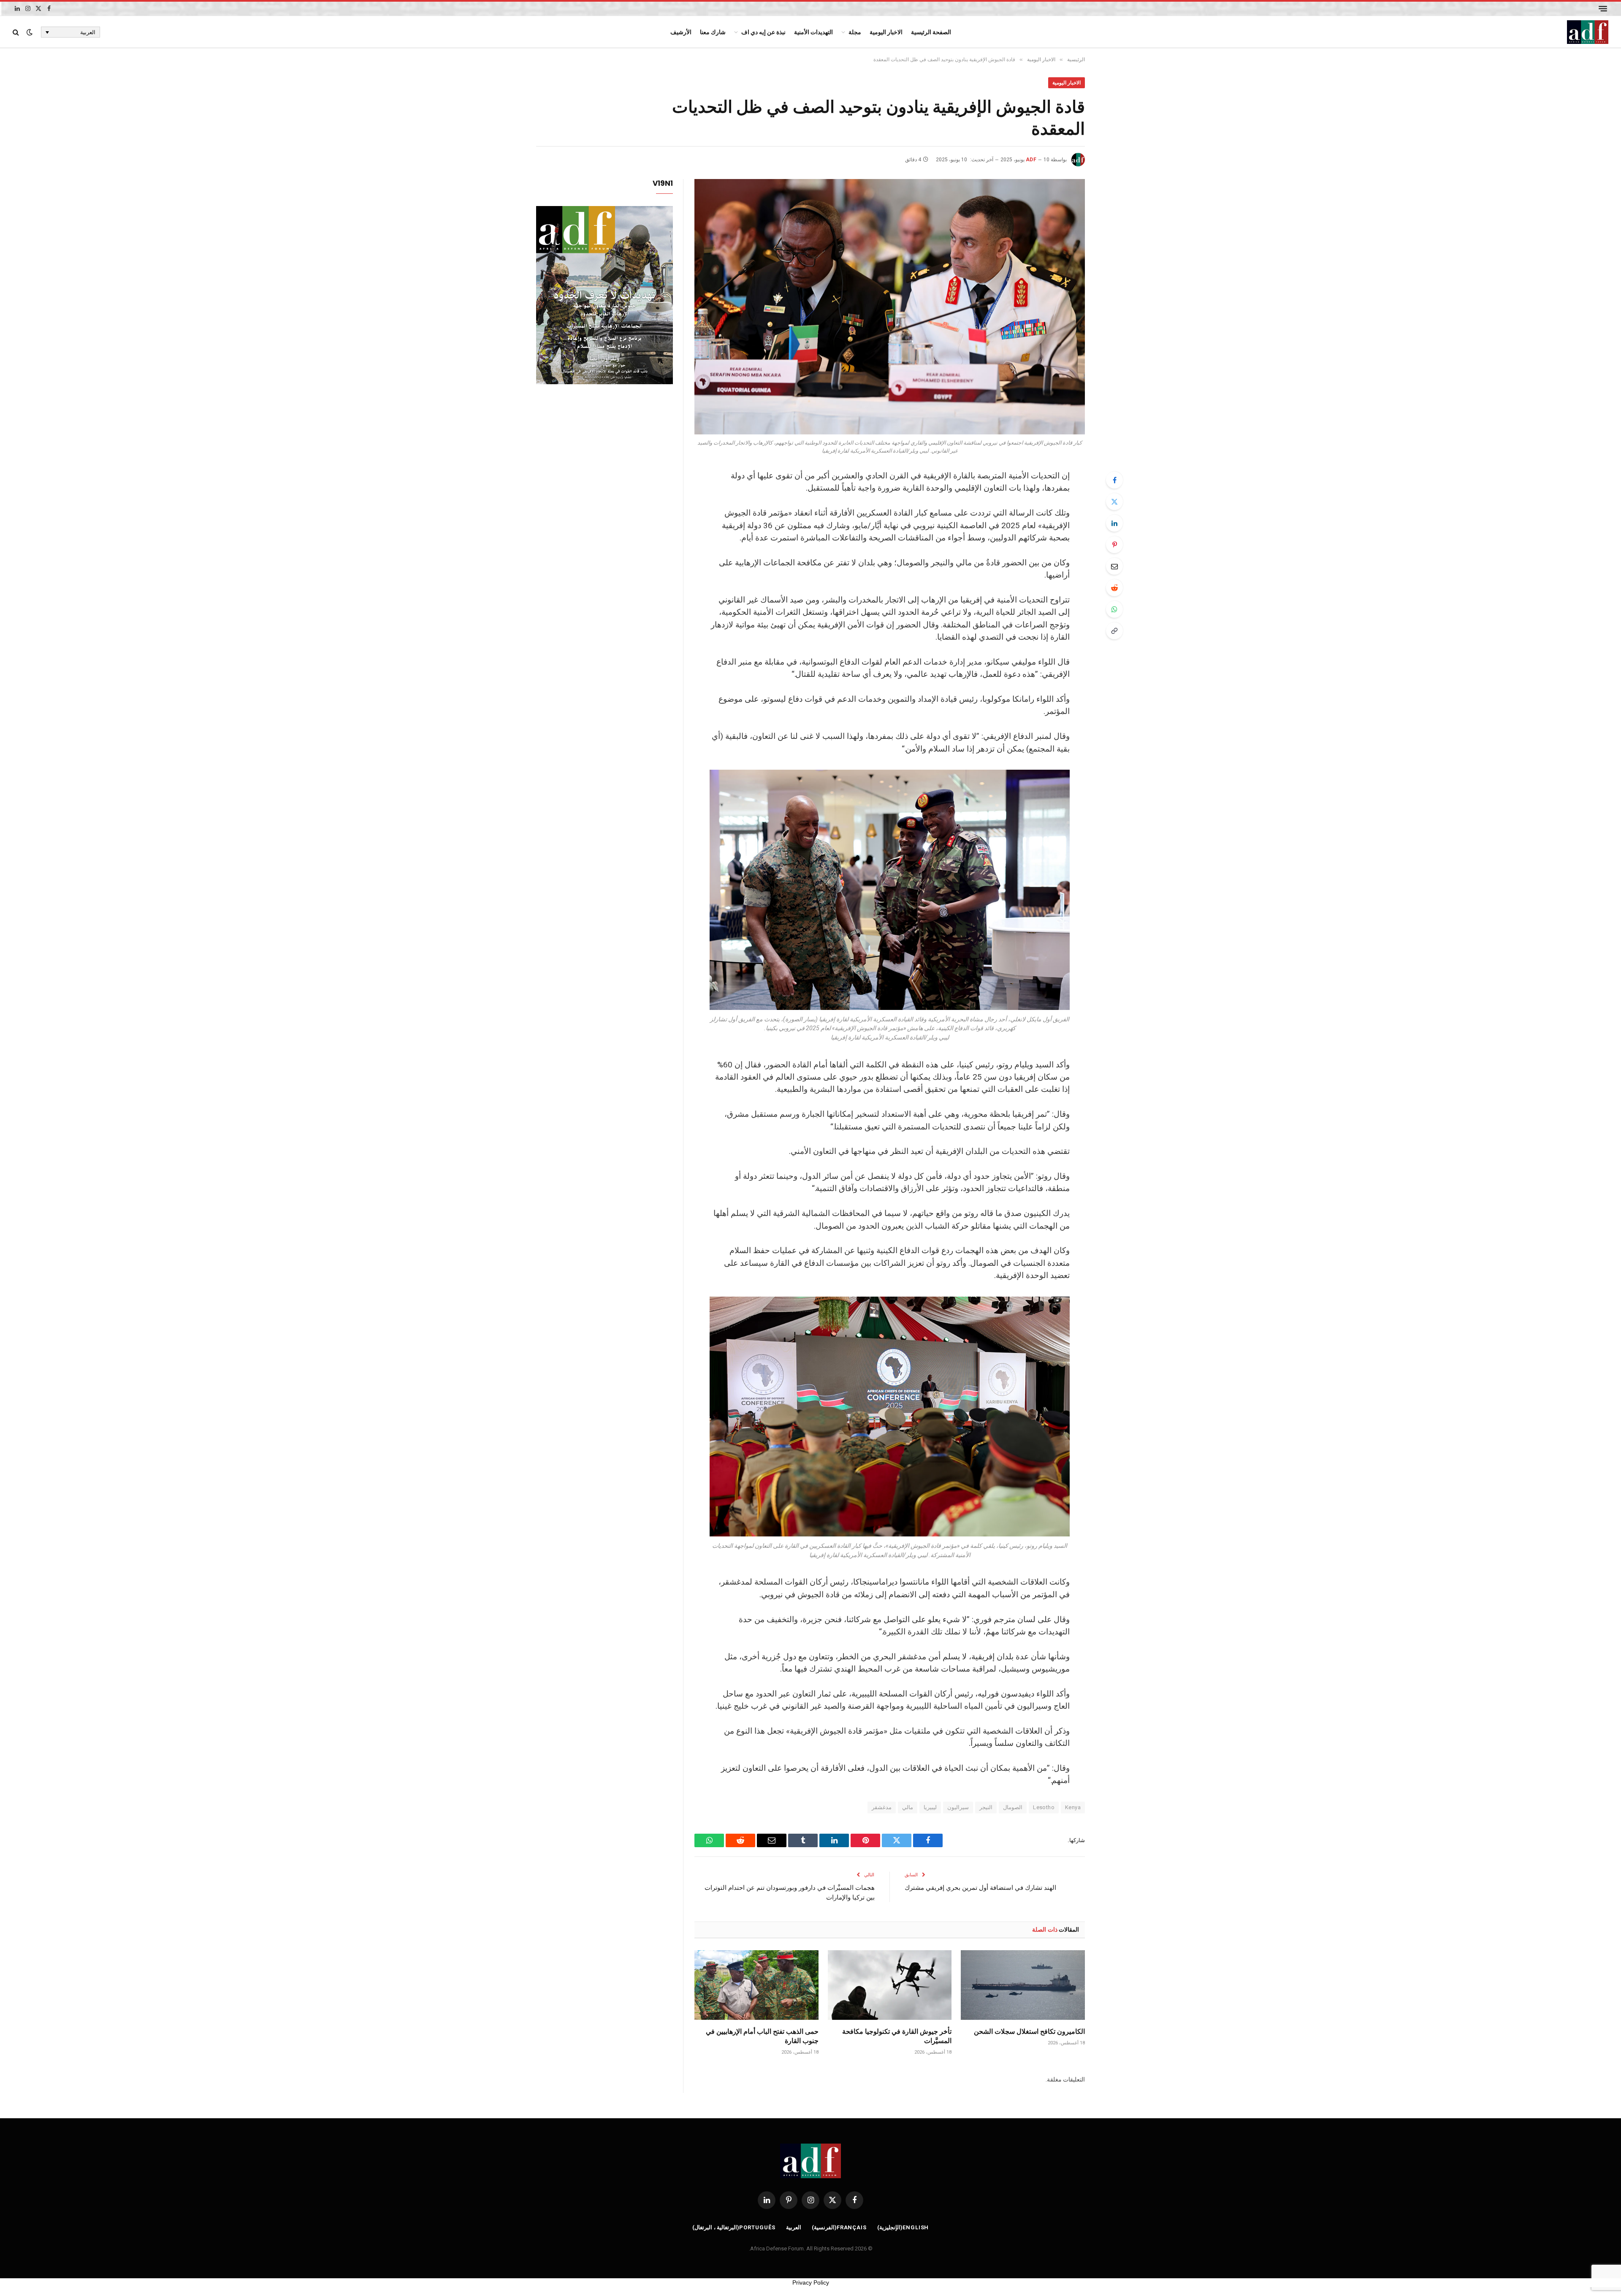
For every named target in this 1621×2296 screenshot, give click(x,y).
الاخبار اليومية (886, 32)
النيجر (986, 1807)
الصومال (1013, 1807)
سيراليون (958, 1807)
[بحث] (17, 32)
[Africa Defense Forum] (1588, 32)
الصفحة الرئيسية (931, 32)
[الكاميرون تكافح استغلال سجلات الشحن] (1023, 1985)
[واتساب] (1114, 609)
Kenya (1073, 1807)
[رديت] (1114, 588)
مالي (908, 1807)
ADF (1031, 160)
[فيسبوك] (1114, 480)
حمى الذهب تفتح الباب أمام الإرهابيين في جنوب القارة (762, 2036)
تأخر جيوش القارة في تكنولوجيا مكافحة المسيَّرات (897, 2036)
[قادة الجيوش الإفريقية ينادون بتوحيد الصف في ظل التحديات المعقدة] (890, 307)
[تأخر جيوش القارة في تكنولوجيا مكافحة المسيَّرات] (890, 1985)
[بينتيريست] (1114, 545)
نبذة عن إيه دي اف (763, 32)
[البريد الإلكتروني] (1114, 566)
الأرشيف (681, 32)
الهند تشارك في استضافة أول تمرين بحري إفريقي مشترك (980, 1887)
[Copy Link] (1114, 631)
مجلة (855, 32)
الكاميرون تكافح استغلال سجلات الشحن (1029, 2031)
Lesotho (1044, 1807)
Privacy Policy (811, 2282)
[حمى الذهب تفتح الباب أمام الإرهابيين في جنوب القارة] (756, 1985)
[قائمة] (1603, 9)
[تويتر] (1114, 502)
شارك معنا (713, 32)
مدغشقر (882, 1807)
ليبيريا (930, 1807)
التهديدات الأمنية (813, 32)
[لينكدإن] (1114, 523)
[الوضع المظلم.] (30, 32)
